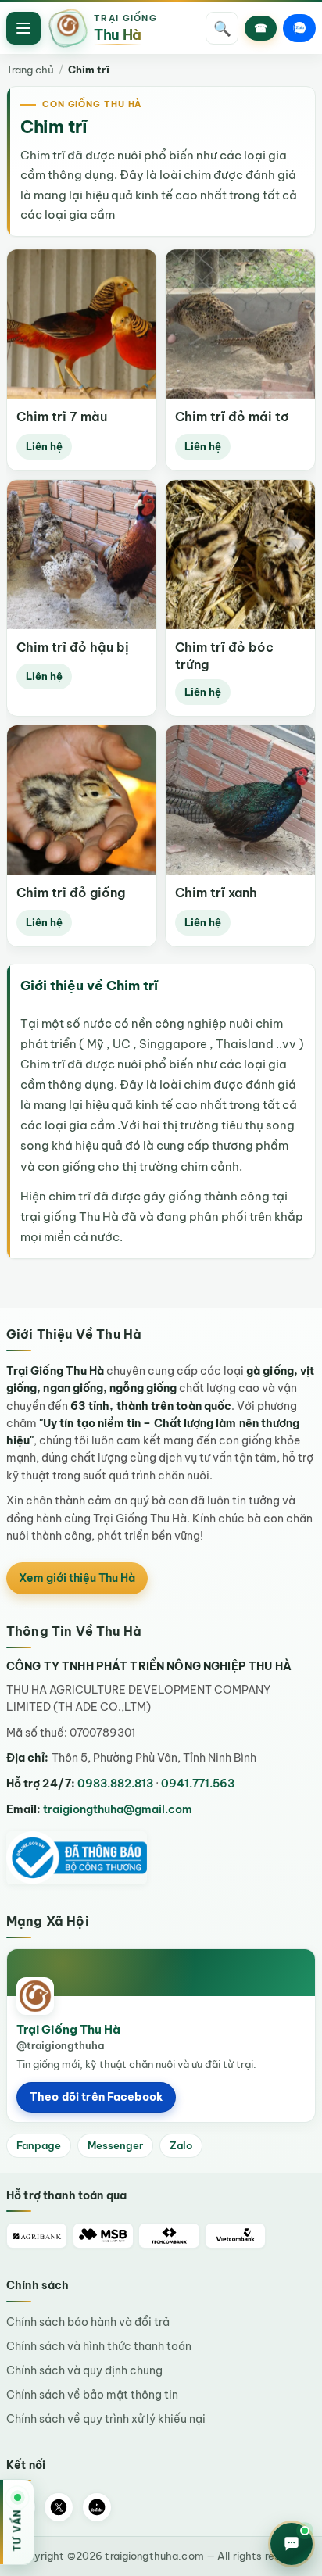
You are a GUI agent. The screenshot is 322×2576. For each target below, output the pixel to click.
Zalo (181, 2145)
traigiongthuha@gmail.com (118, 1809)
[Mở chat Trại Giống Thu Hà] (292, 2544)
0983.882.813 (115, 1784)
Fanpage (39, 2145)
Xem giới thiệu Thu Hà (77, 1578)
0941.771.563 (198, 1784)
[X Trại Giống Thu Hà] (59, 2507)
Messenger (115, 2145)
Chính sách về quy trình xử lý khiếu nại (106, 2419)
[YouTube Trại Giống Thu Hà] (97, 2507)
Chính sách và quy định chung (84, 2370)
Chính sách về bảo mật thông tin (92, 2395)
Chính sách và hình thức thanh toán (99, 2346)
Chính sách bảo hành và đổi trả (88, 2322)
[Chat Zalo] (299, 28)
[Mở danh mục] (23, 28)
